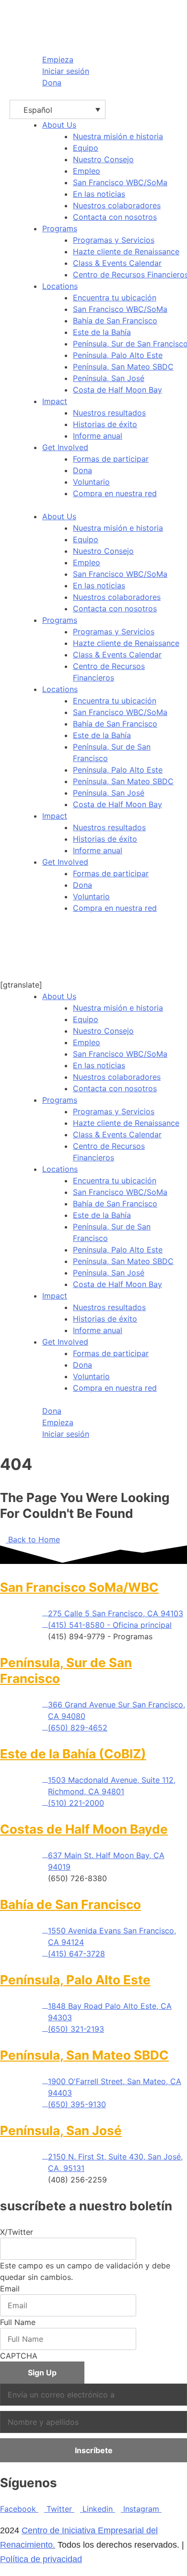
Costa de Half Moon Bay (117, 804)
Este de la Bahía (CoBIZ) (73, 1754)
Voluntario (91, 896)
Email (10, 2289)
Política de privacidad (41, 2559)
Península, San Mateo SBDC (123, 781)
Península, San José (109, 793)
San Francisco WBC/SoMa (120, 574)
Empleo (87, 562)
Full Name (18, 2322)
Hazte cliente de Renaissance (126, 643)
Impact (55, 401)
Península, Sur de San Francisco (112, 752)
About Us (59, 125)
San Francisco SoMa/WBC (79, 1587)
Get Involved (65, 447)
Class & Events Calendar (117, 655)
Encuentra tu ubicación (115, 701)
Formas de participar (111, 873)
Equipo (86, 539)
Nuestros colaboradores (117, 597)
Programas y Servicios (114, 632)
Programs (60, 228)
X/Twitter (17, 2232)
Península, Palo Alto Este (118, 770)
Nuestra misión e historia (118, 528)
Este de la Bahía (102, 735)
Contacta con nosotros (115, 608)
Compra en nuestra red (115, 908)
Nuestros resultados (109, 827)
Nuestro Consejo (103, 551)
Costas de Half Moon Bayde (84, 1829)
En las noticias (99, 585)
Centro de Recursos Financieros (109, 672)
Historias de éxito (105, 839)
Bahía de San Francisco (115, 724)
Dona (82, 885)
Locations (60, 286)
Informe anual (98, 850)
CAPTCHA (19, 2356)
